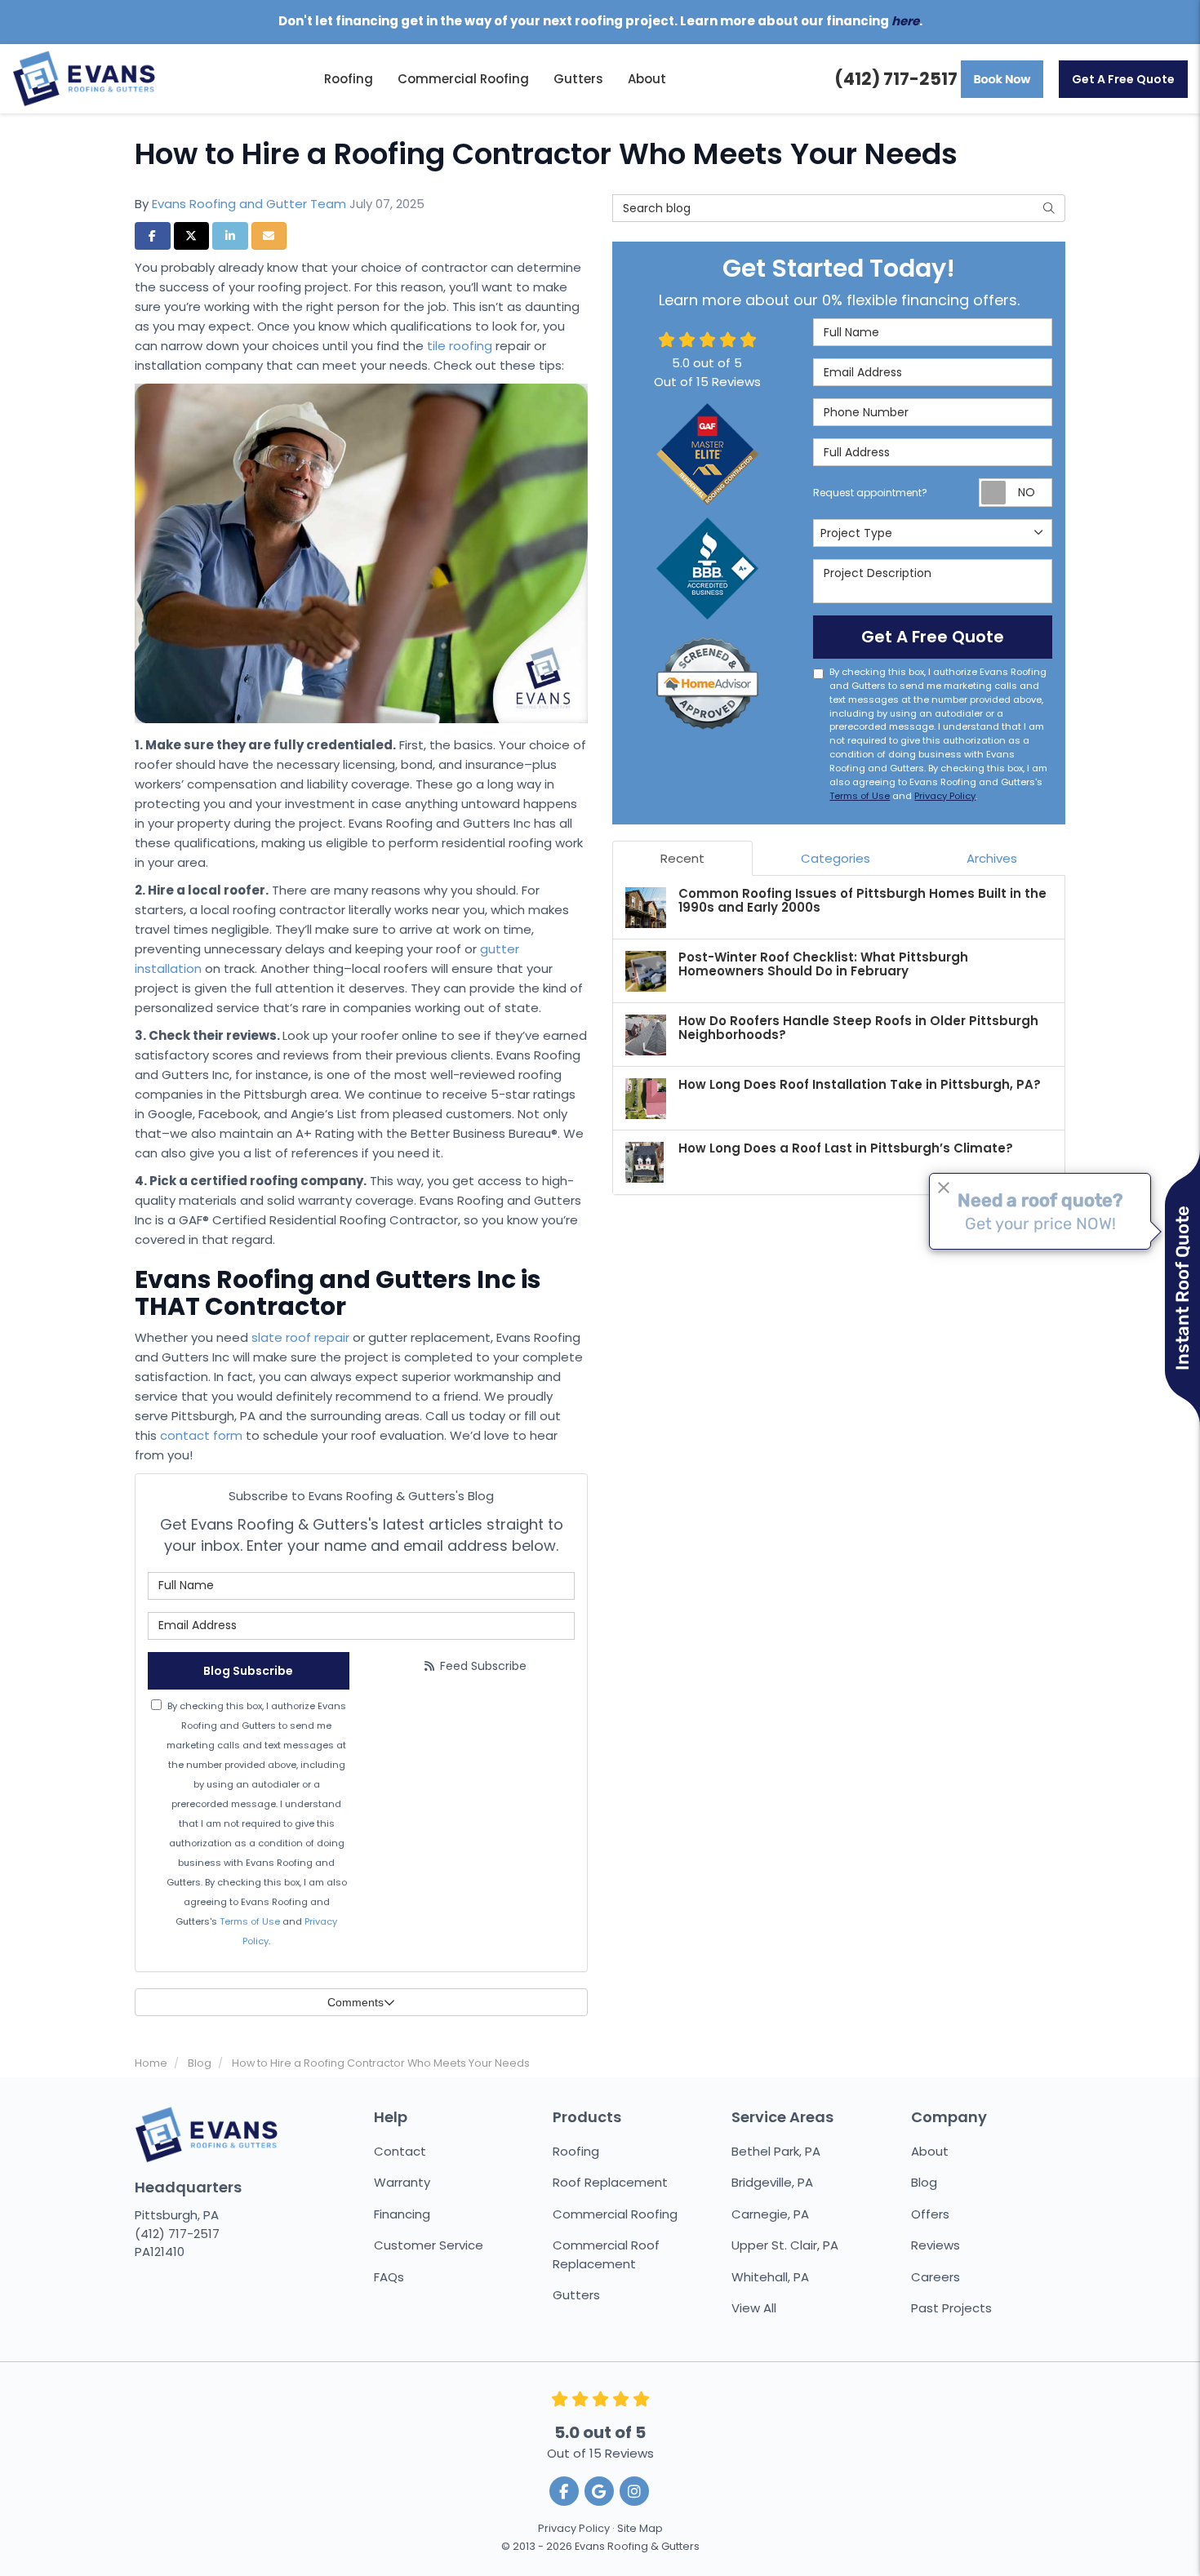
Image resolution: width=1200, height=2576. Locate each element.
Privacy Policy (945, 796)
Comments (356, 2002)
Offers (930, 2214)
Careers (936, 2277)
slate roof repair (300, 1337)
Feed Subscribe (482, 1666)
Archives (992, 858)
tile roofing (460, 346)
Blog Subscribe (248, 1671)
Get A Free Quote (1123, 79)
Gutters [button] (578, 79)
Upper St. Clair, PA (785, 2245)
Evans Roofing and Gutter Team (249, 204)
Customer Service (429, 2245)
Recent (682, 858)
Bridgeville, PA (772, 2182)
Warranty (402, 2182)
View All (754, 2308)
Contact (400, 2151)
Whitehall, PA (770, 2277)
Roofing (576, 2151)
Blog (924, 2182)
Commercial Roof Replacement (606, 2254)
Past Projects (951, 2308)
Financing (402, 2214)
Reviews (936, 2245)
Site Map (640, 2528)
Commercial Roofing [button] (463, 79)
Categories (836, 858)
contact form (201, 1435)
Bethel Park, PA (776, 2151)
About (930, 2151)
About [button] (647, 79)
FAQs (389, 2277)
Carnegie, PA (770, 2214)
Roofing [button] (349, 79)
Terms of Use (250, 1921)
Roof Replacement (610, 2182)
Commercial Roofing (615, 2214)
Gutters (576, 2295)
